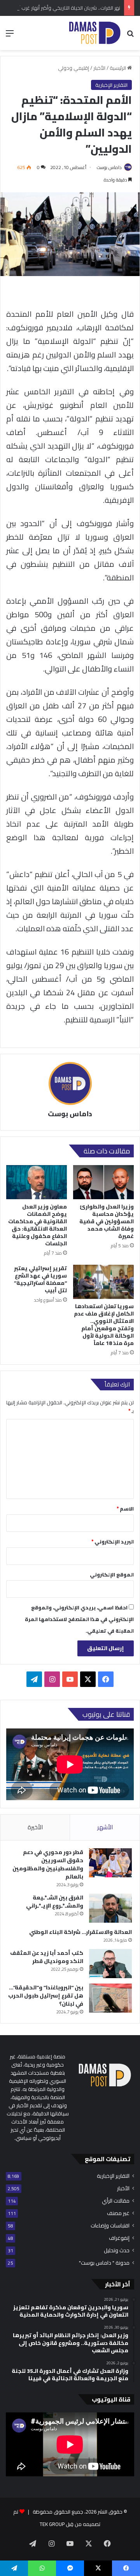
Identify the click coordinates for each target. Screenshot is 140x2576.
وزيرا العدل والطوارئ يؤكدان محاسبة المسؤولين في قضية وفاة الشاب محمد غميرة (107, 1221)
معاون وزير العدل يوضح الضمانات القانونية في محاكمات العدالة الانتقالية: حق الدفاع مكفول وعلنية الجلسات (38, 1225)
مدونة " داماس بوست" (104, 2263)
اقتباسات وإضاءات (110, 2226)
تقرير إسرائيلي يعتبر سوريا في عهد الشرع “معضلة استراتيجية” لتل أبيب (40, 1279)
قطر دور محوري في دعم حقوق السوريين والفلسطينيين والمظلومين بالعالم (48, 1864)
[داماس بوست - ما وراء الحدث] (94, 33)
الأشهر (105, 1827)
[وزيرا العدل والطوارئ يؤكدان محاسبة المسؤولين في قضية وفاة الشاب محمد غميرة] (103, 1182)
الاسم (125, 1509)
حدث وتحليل (117, 2251)
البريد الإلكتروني (113, 1542)
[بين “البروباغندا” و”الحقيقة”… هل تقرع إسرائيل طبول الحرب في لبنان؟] (110, 1998)
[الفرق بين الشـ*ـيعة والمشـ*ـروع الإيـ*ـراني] (110, 1908)
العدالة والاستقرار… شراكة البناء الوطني (80, 1932)
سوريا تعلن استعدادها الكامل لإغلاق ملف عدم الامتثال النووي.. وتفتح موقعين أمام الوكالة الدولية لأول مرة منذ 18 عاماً (104, 1325)
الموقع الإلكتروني (112, 1575)
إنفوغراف (119, 2238)
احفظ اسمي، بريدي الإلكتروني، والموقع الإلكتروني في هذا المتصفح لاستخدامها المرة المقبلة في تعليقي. (79, 1619)
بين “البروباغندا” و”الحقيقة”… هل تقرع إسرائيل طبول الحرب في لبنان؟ (46, 1996)
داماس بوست (109, 167)
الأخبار (99, 68)
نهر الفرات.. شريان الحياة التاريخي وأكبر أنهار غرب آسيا (66, 8)
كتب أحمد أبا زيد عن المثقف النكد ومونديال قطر (47, 1957)
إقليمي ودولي (73, 68)
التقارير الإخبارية (111, 85)
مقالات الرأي (116, 2201)
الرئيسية (118, 68)
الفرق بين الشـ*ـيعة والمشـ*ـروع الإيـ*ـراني (55, 1902)
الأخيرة (35, 1827)
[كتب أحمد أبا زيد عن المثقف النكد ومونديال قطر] (110, 1964)
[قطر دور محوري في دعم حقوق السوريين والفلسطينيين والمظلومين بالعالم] (110, 1863)
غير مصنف (118, 2213)
